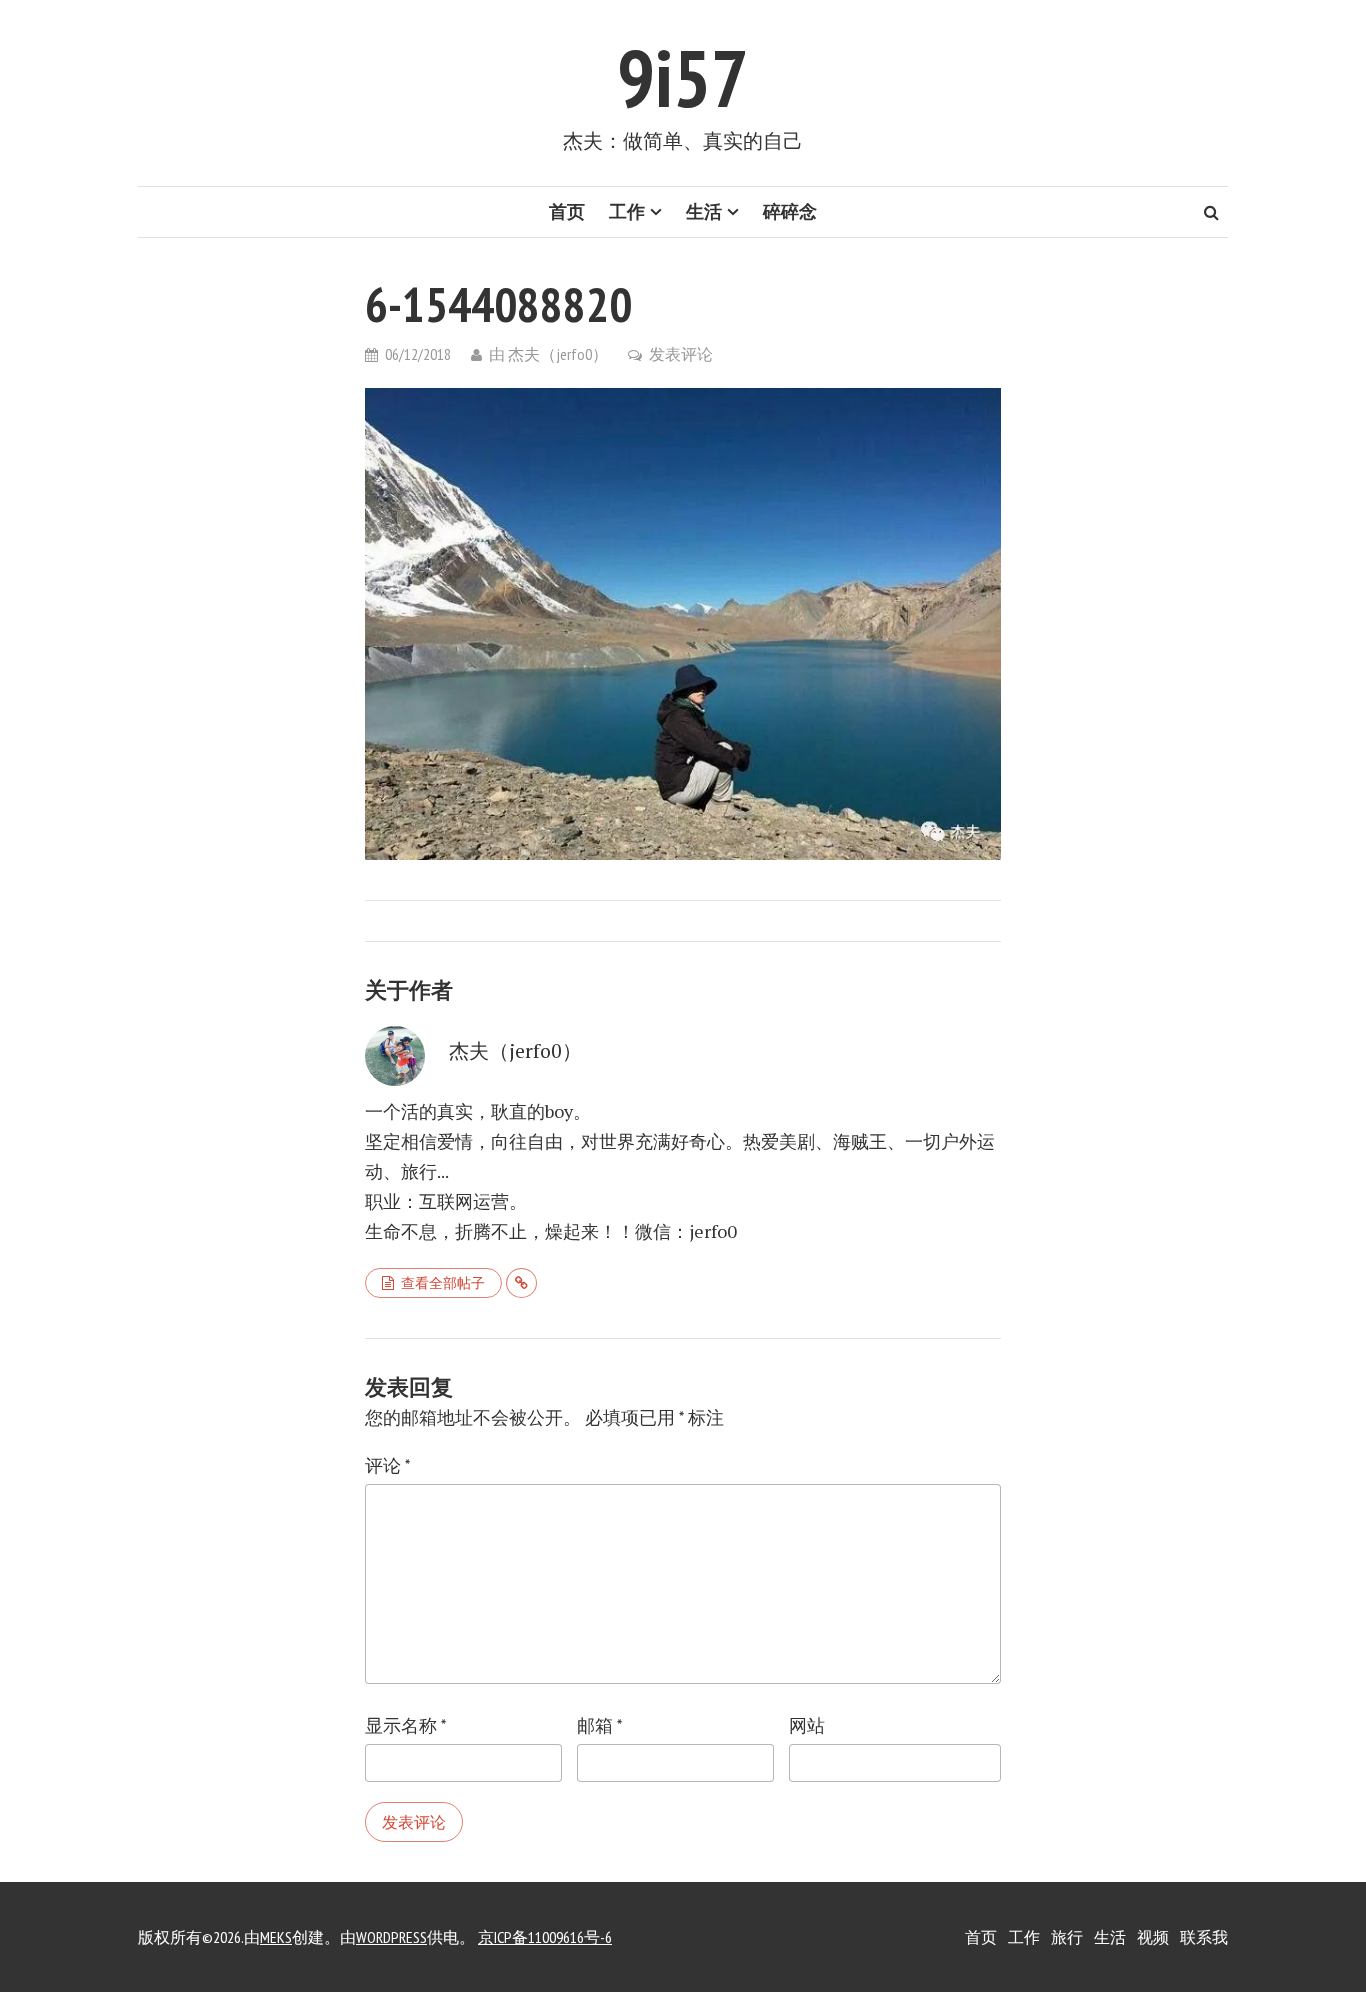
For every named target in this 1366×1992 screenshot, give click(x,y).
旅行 (1067, 1937)
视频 (1153, 1937)
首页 (567, 211)
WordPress (391, 1937)
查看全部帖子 (443, 1283)
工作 (627, 211)
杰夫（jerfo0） (558, 354)
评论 (387, 1465)
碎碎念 (790, 211)
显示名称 (405, 1725)
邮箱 (599, 1725)
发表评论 (681, 354)
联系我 (1204, 1937)
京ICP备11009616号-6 (545, 1937)
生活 (704, 211)
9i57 (683, 77)
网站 (807, 1725)
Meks (276, 1937)
